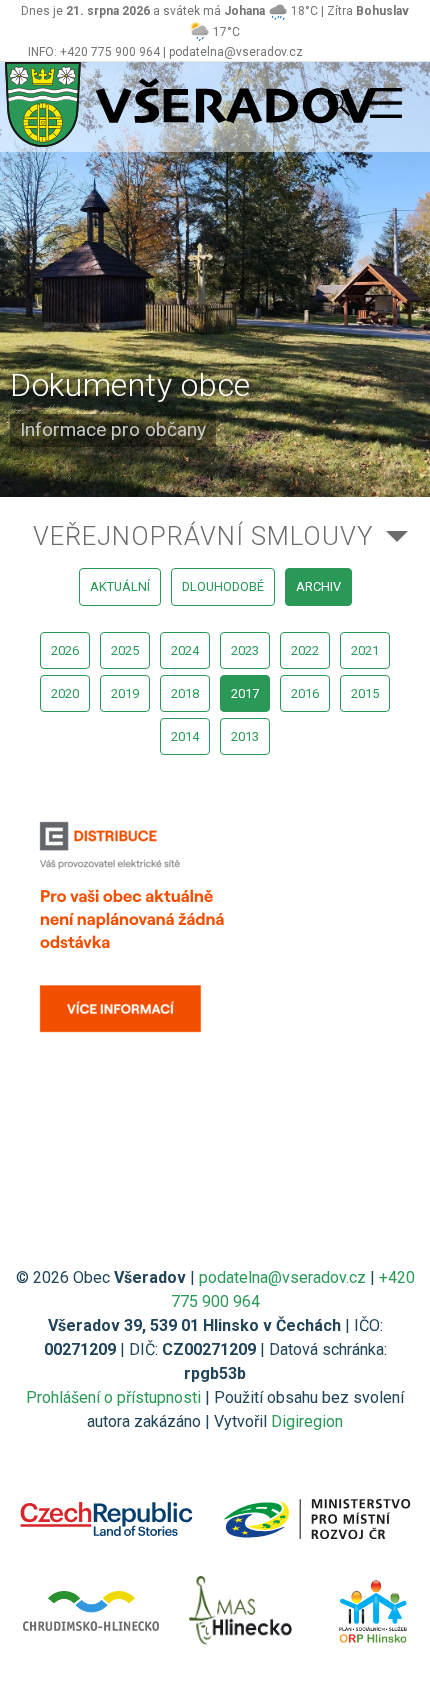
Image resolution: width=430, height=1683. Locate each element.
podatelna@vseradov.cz (282, 1277)
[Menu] (386, 104)
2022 (305, 650)
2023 (245, 650)
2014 (185, 736)
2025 (125, 650)
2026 (65, 650)
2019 (125, 693)
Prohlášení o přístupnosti (113, 1397)
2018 (185, 693)
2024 (185, 650)
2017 (245, 693)
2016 (305, 693)
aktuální (120, 586)
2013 (245, 736)
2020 (65, 693)
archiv (318, 586)
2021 (365, 650)
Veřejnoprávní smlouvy (203, 536)
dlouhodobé (223, 586)
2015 (365, 693)
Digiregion (307, 1421)
